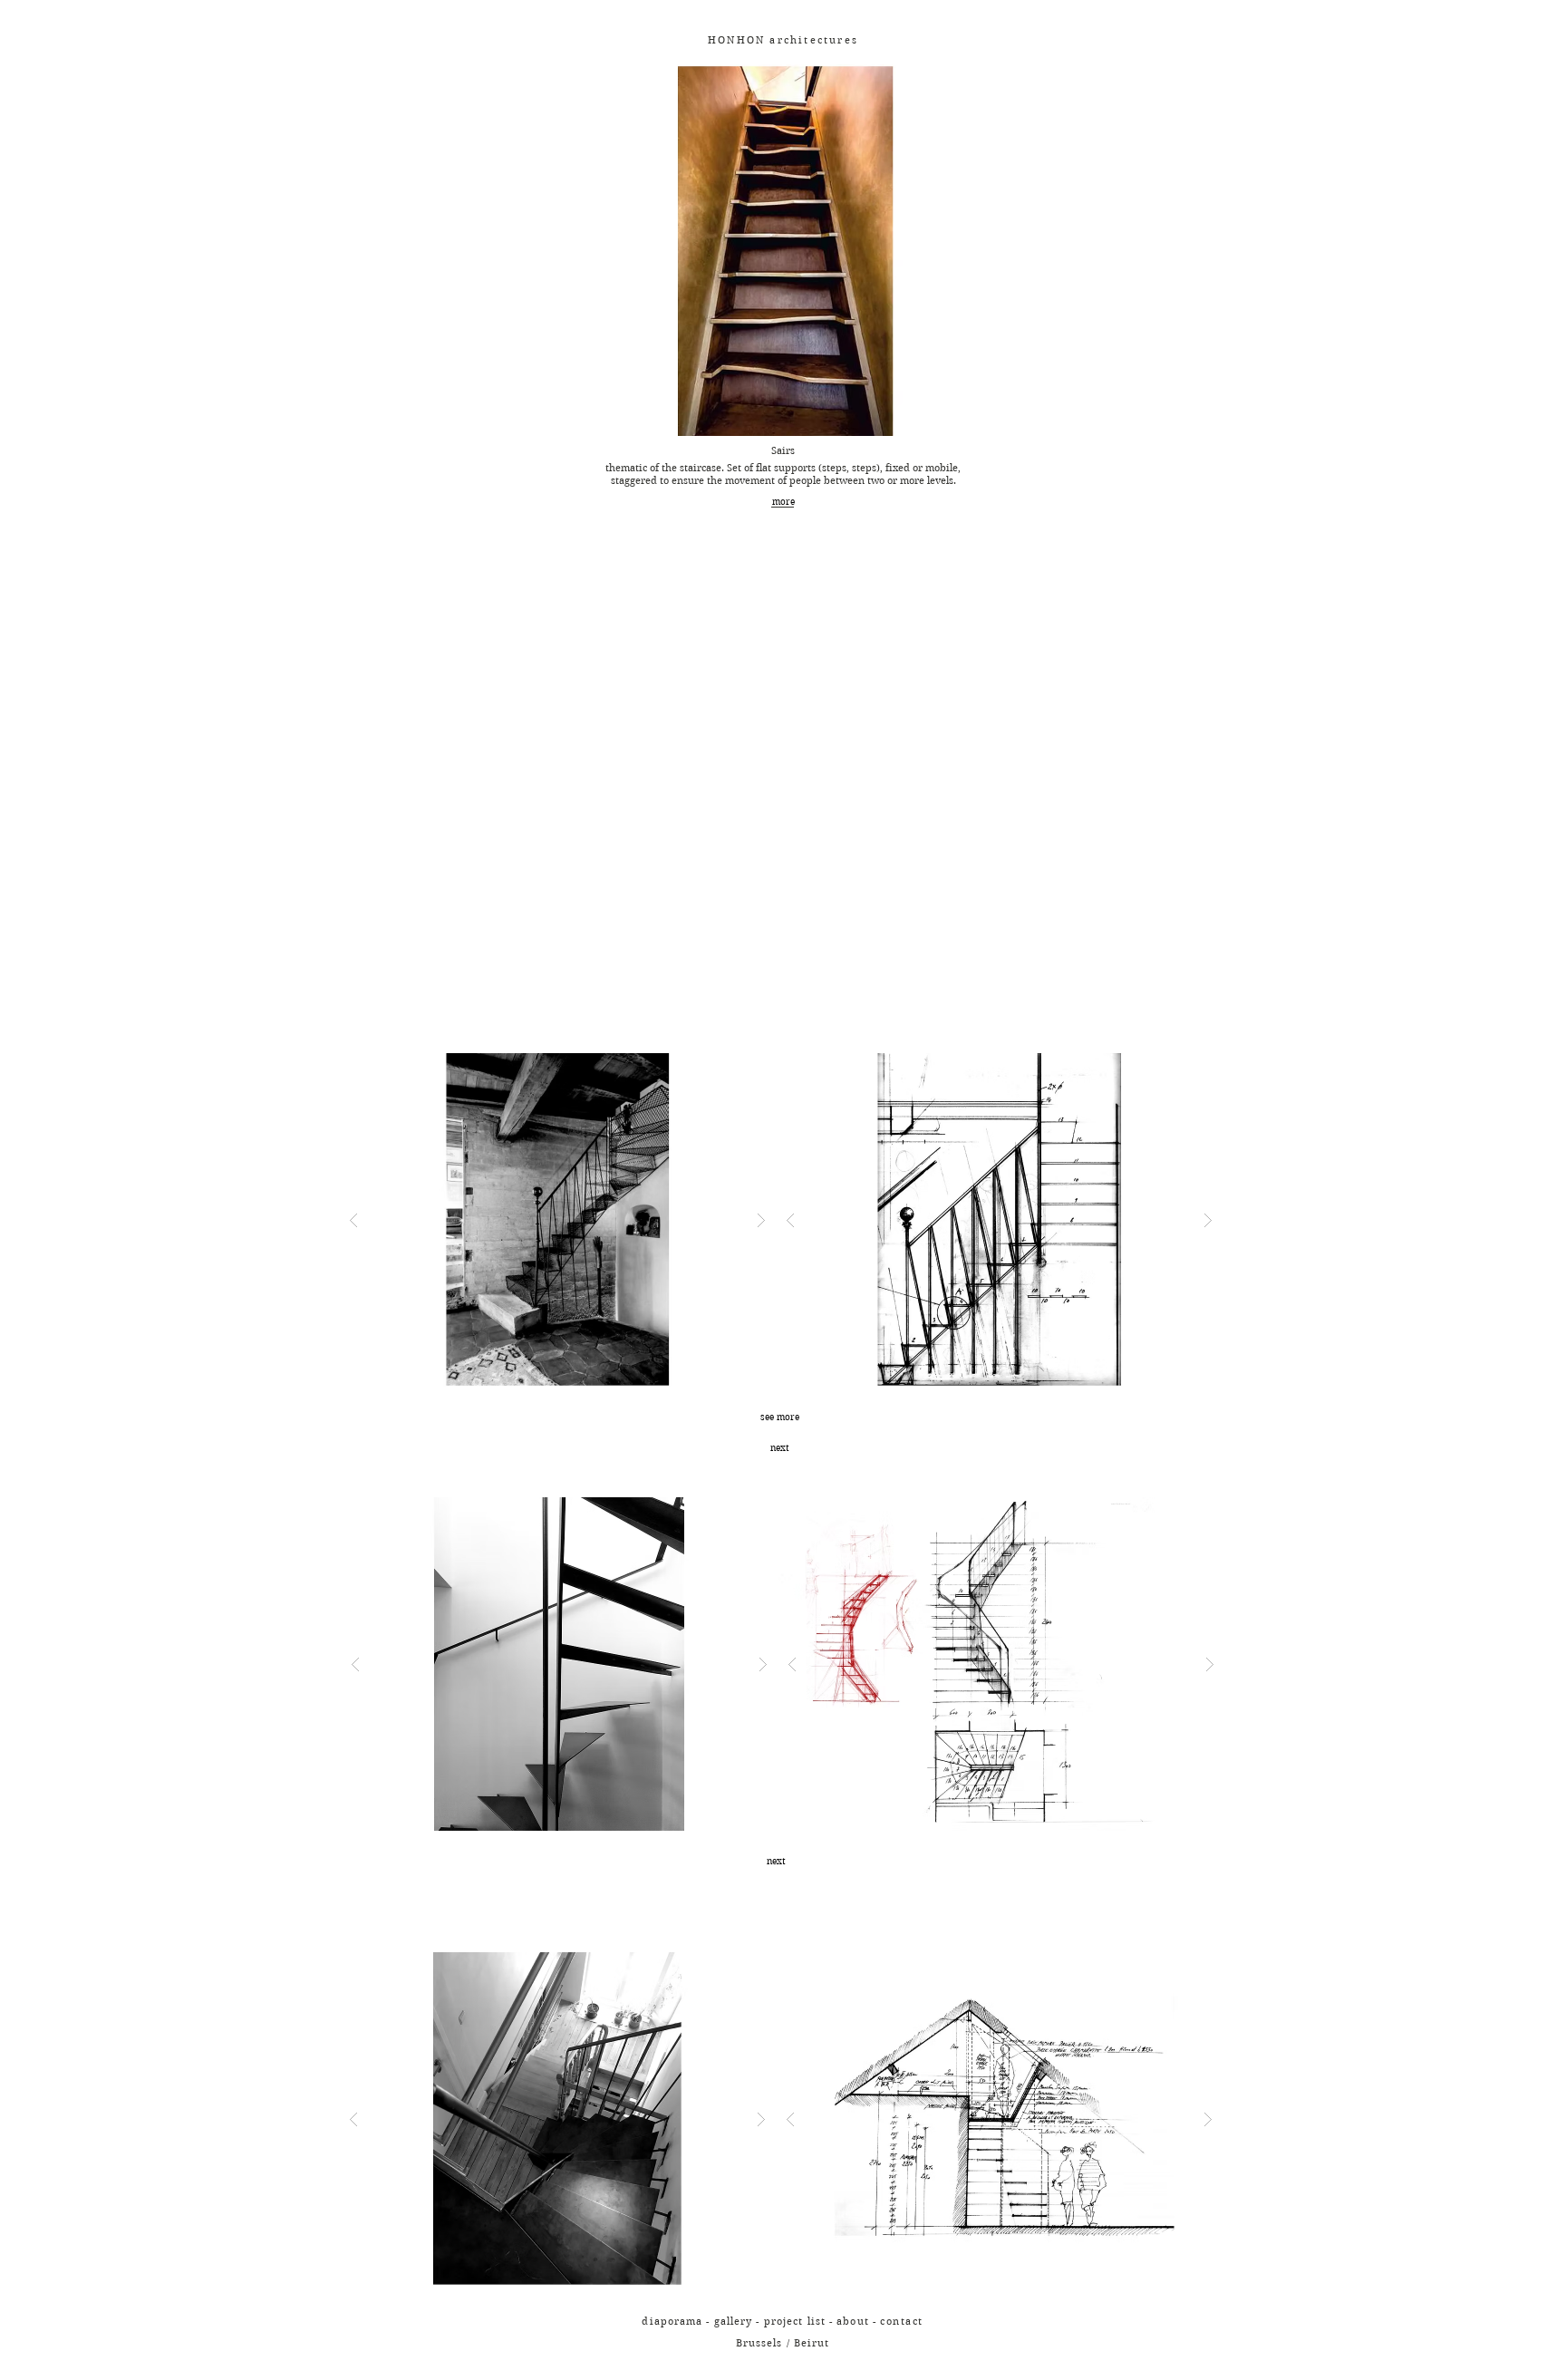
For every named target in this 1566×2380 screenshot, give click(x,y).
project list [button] (795, 2321)
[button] (902, 2320)
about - (858, 2321)
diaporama (672, 2321)
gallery (734, 2321)
